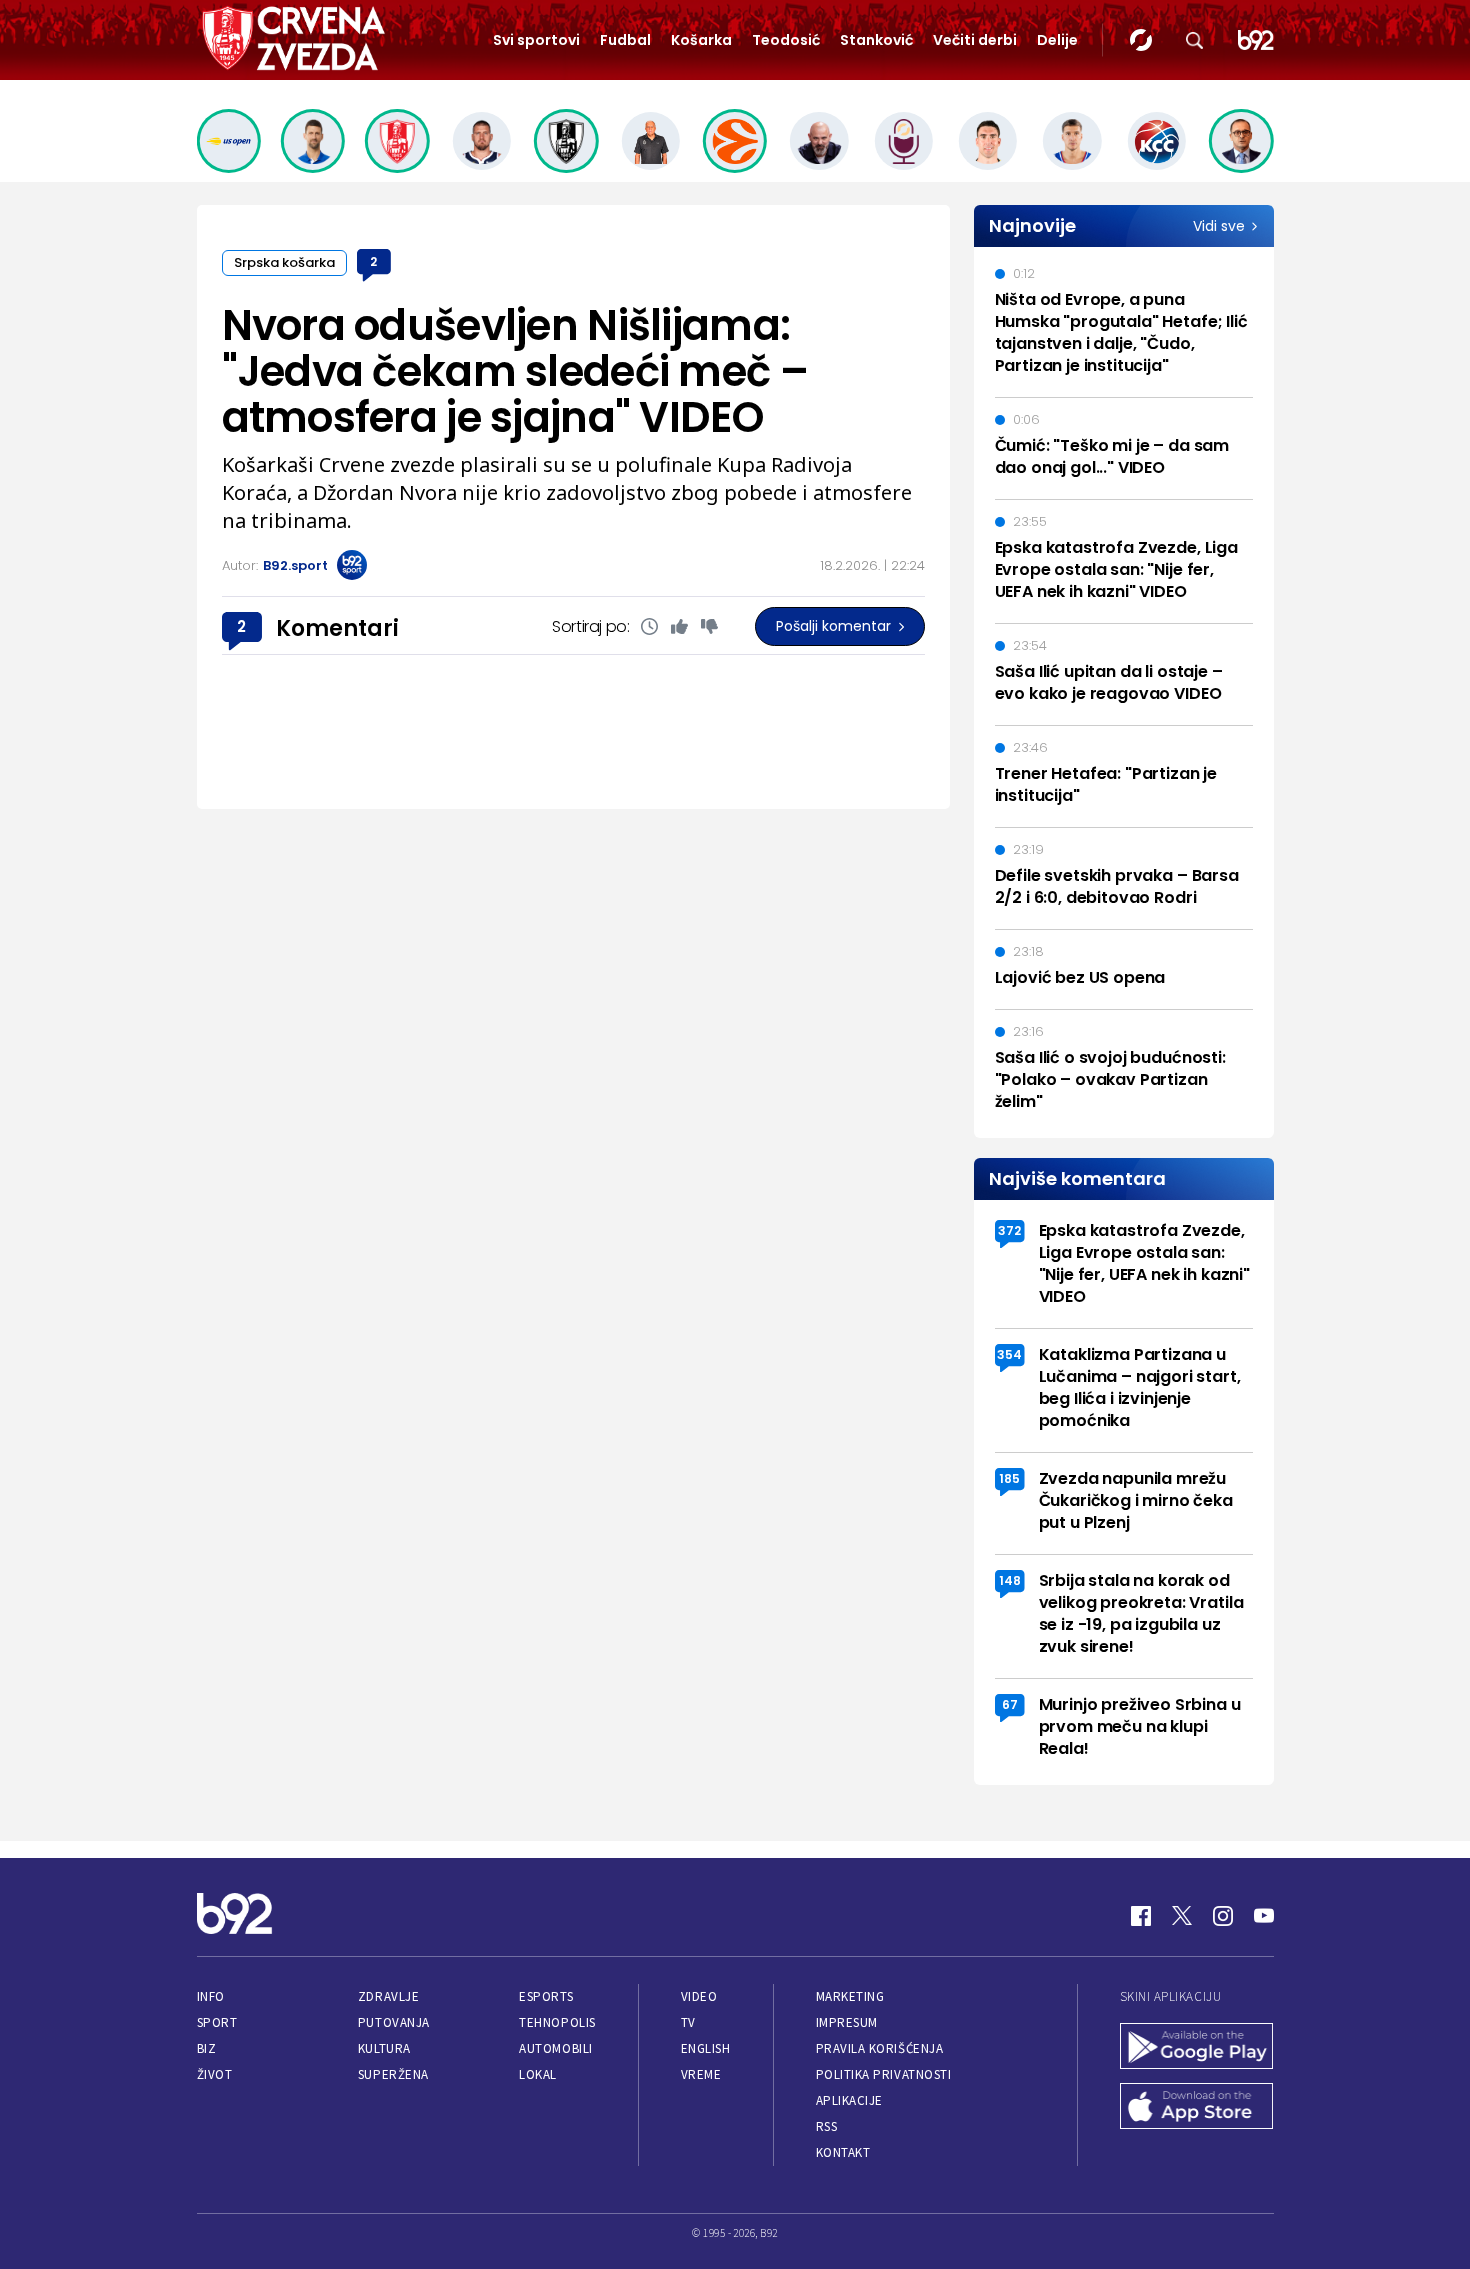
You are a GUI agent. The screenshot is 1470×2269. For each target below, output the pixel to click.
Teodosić (786, 40)
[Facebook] (1141, 1916)
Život (215, 2074)
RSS (827, 2126)
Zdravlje (388, 1996)
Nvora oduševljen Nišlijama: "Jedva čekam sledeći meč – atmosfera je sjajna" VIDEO (515, 371)
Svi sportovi (536, 40)
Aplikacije (849, 2100)
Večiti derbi (975, 40)
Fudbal (625, 40)
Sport (217, 2022)
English (706, 2048)
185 (1009, 1478)
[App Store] (1197, 2108)
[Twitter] (1182, 1916)
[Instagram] (1223, 1916)
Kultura (384, 2048)
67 (1010, 1704)
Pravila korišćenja (880, 2048)
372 (1009, 1230)
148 (1010, 1580)
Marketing (850, 1996)
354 (1009, 1354)
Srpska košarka (284, 262)
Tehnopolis (557, 2022)
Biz (207, 2048)
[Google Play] (1197, 2048)
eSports (546, 1996)
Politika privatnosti (884, 2074)
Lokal (538, 2074)
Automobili (555, 2048)
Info (211, 1996)
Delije (1057, 40)
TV (688, 2022)
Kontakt (843, 2152)
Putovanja (394, 2022)
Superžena (393, 2074)
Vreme (701, 2074)
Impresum (847, 2022)
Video (699, 1996)
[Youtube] (1264, 1916)
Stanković (876, 40)
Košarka (701, 40)
